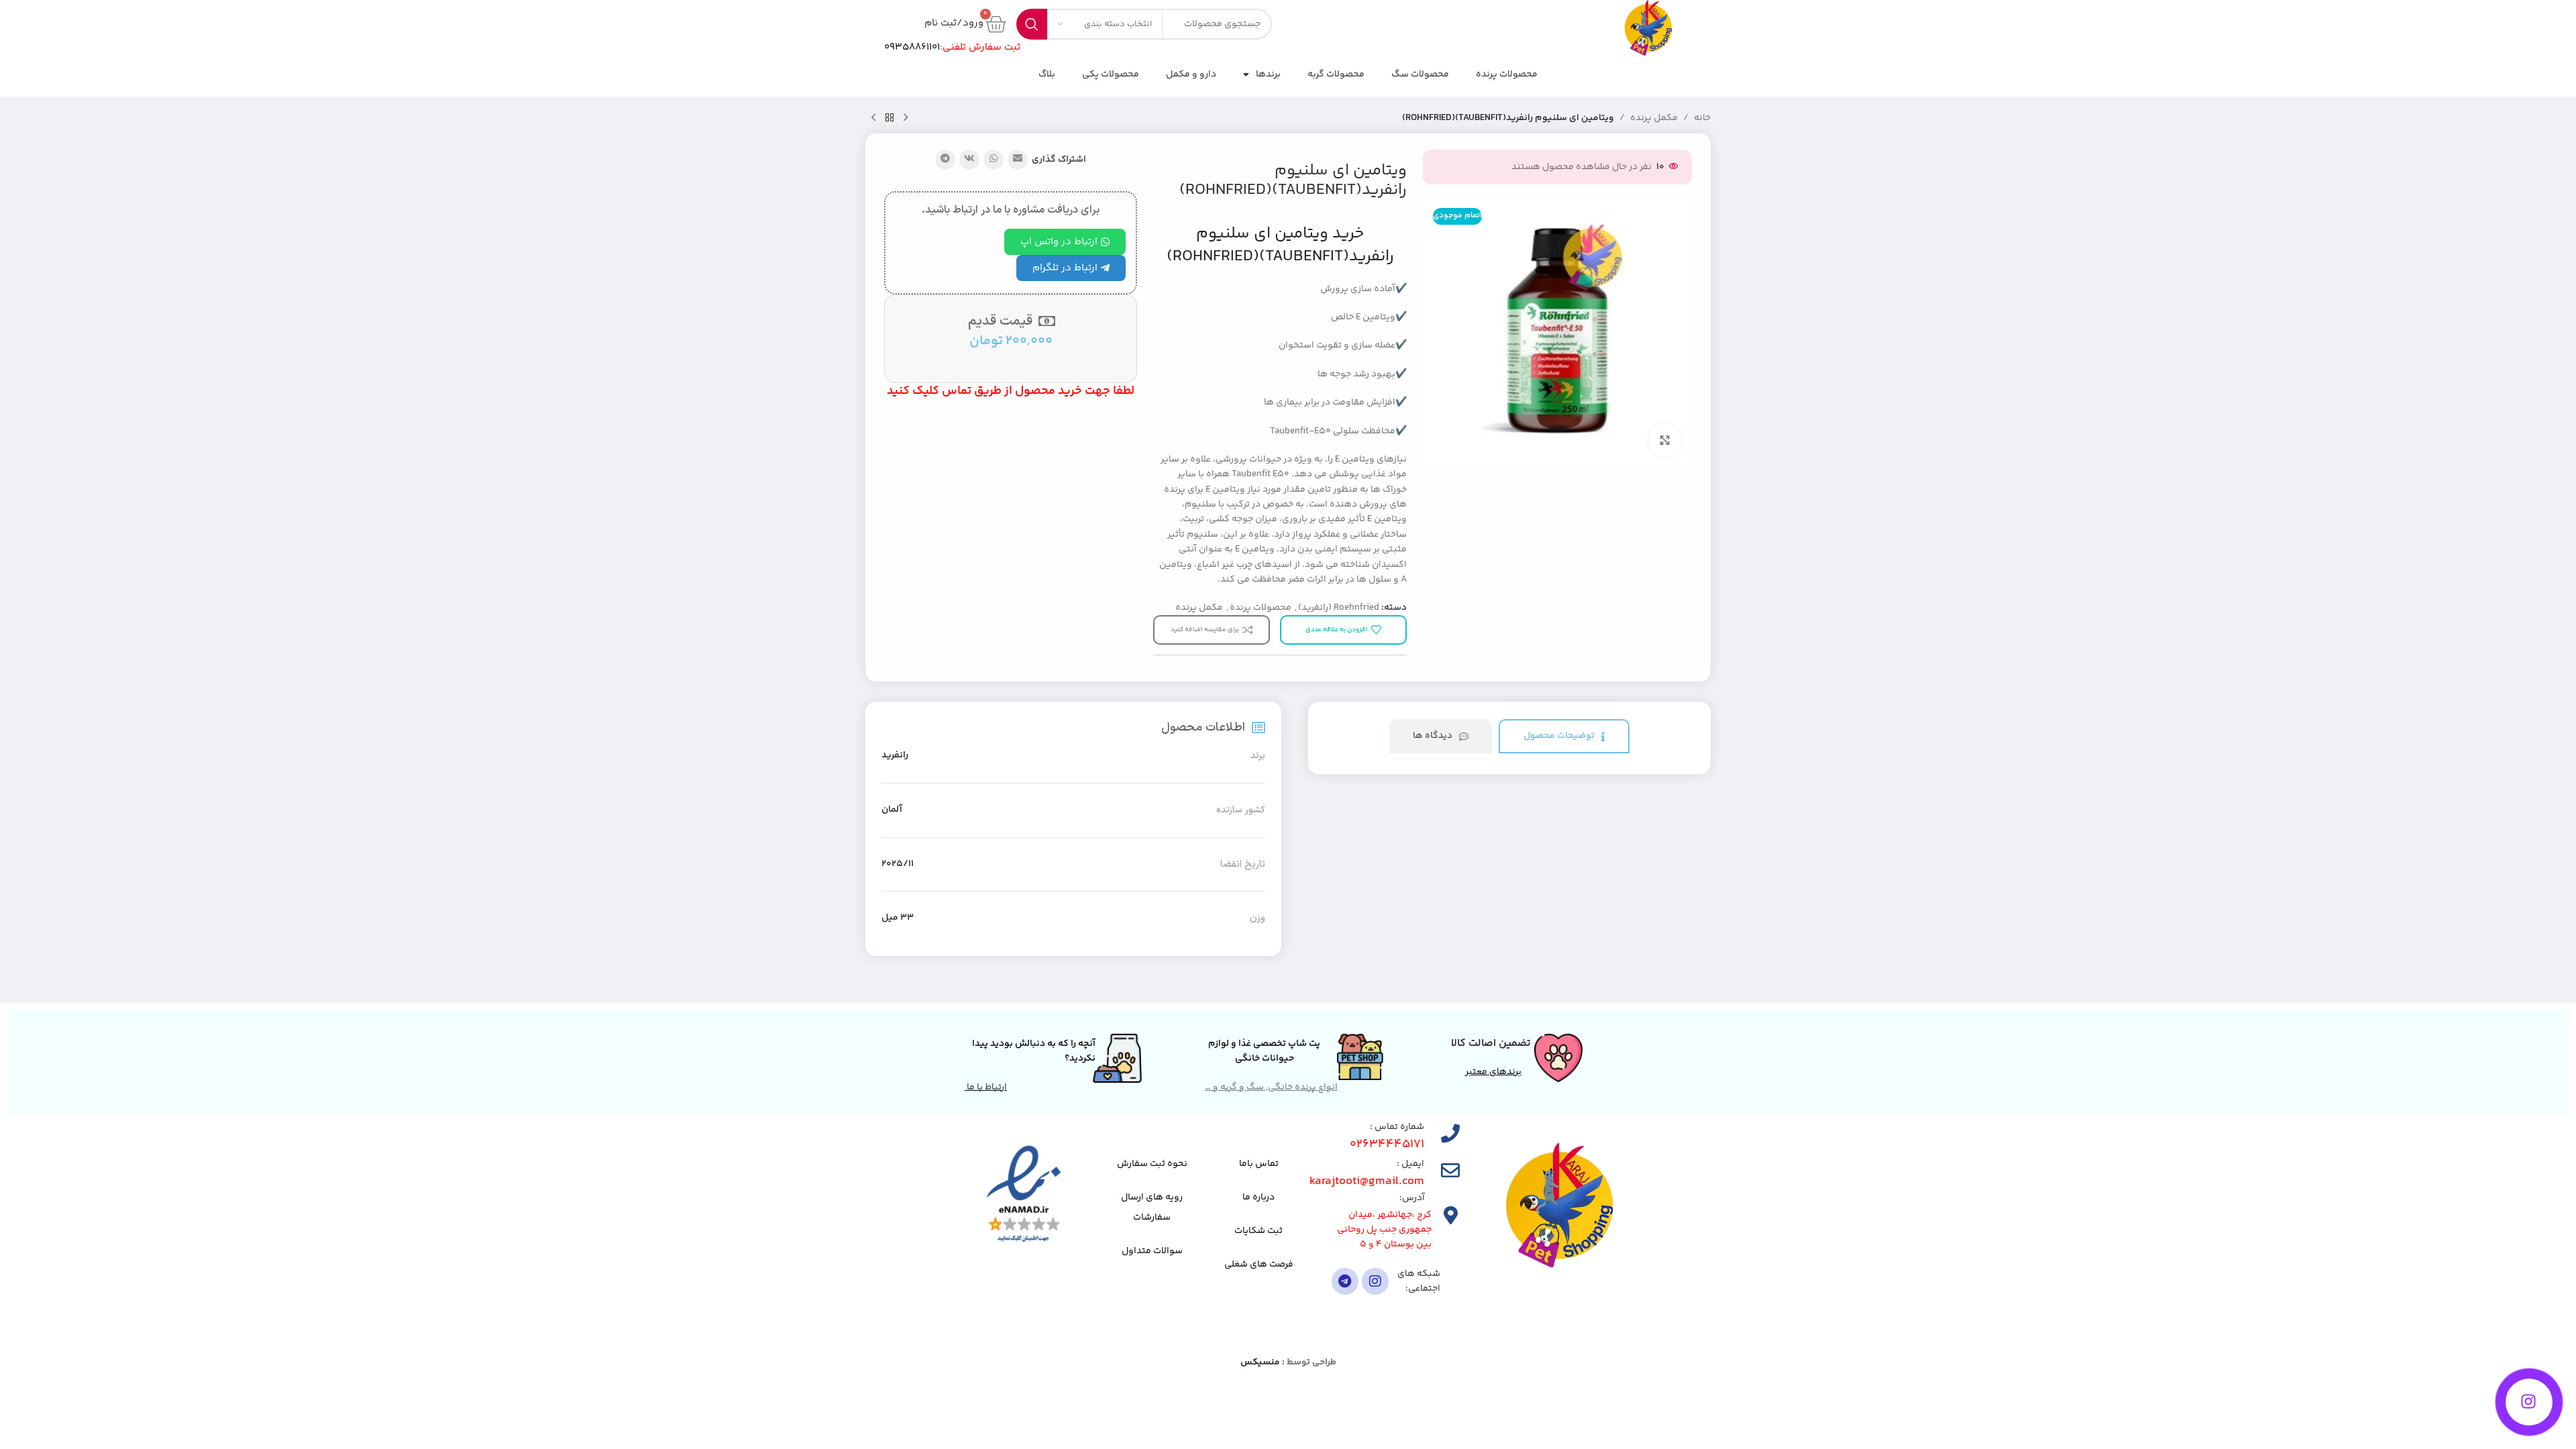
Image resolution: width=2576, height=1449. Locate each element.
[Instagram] (1375, 1281)
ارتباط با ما (986, 1087)
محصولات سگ (1420, 74)
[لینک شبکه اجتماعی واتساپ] (994, 160)
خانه (1702, 118)
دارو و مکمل (1191, 74)
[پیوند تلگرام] (945, 160)
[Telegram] (1345, 1281)
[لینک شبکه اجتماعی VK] (969, 160)
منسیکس (1260, 1362)
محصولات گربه (1336, 74)
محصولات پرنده (1507, 74)
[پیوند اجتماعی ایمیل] (1018, 160)
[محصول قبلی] (906, 118)
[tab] (1564, 736)
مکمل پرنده (1654, 118)
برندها (1268, 74)
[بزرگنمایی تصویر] (1665, 440)
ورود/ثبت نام (954, 23)
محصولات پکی (1111, 74)
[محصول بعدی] (873, 118)
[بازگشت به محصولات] (890, 118)
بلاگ (1047, 74)
